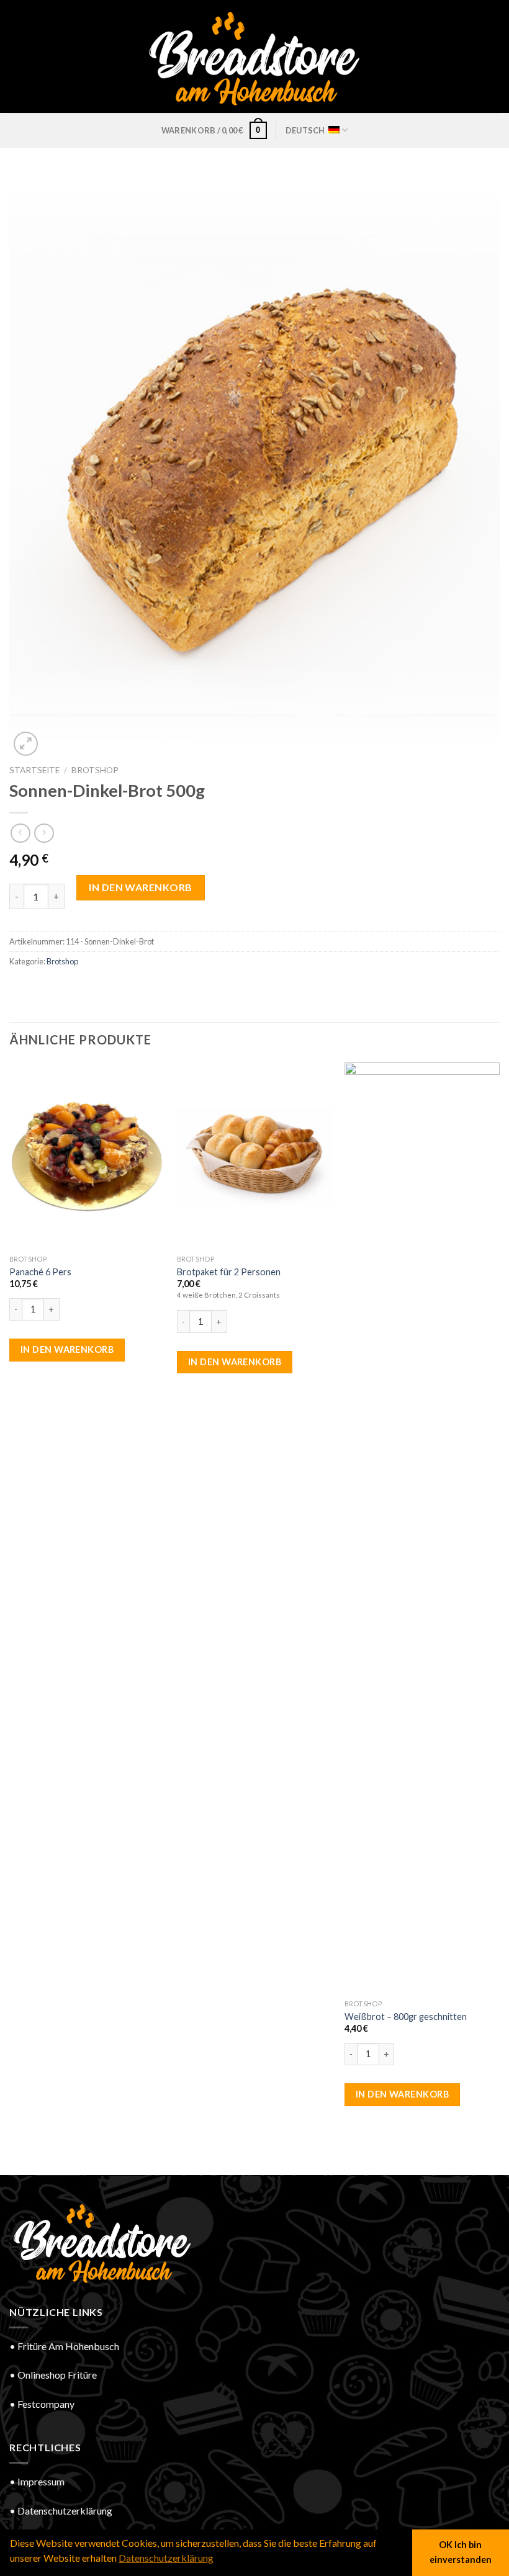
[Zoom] (26, 744)
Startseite (34, 770)
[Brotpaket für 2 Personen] (254, 1156)
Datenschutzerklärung (65, 2511)
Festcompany (46, 2404)
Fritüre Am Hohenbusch (68, 2346)
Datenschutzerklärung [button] (166, 2558)
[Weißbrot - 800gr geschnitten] (422, 1528)
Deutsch (305, 130)
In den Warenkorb (141, 887)
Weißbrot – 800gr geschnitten (406, 2017)
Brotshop (95, 770)
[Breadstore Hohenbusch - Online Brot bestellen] (254, 56)
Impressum (41, 2481)
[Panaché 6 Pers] (87, 1156)
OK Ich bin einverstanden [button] (461, 2552)
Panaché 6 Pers (40, 1272)
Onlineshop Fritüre (57, 2375)
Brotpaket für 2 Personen (229, 1272)
